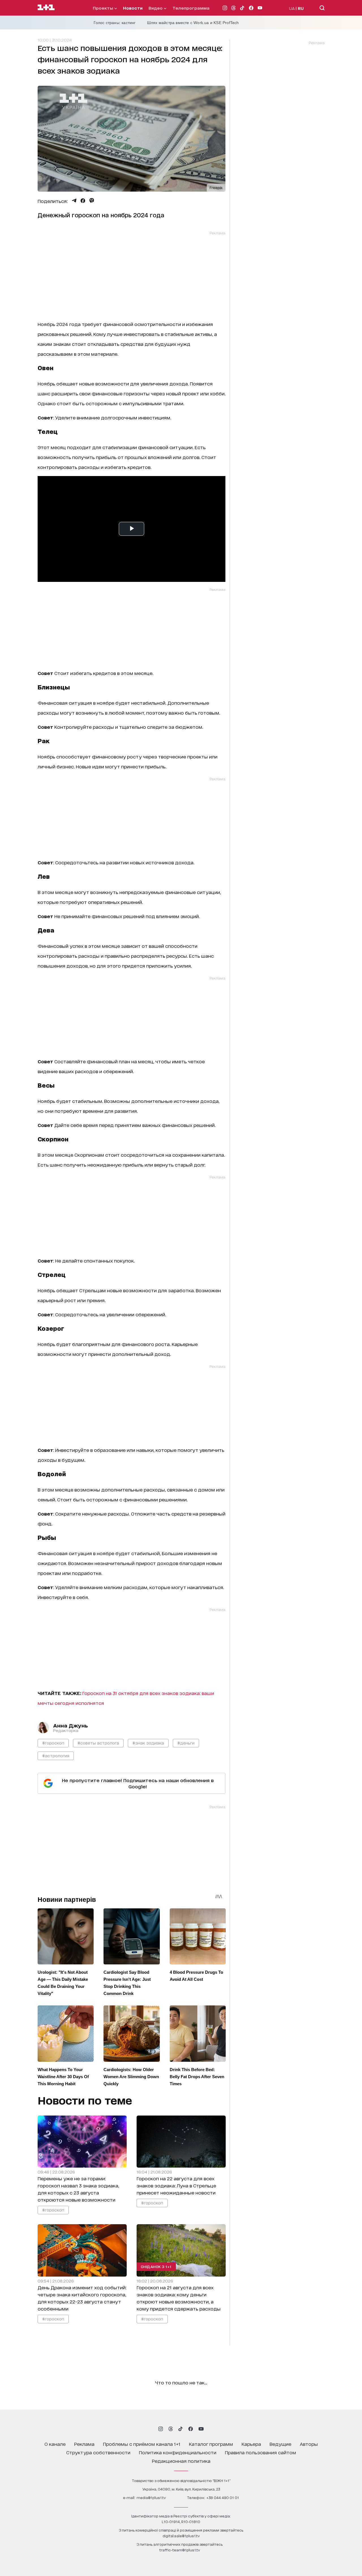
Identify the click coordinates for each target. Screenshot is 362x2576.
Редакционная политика (181, 2461)
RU (301, 8)
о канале (55, 2444)
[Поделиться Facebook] (83, 201)
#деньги (186, 1743)
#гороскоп (53, 1743)
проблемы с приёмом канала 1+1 (142, 2444)
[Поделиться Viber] (92, 201)
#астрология (56, 1755)
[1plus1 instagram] (161, 2429)
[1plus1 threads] (171, 2429)
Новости (133, 8)
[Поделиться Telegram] (74, 201)
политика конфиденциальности (178, 2452)
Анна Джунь (71, 1725)
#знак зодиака (148, 1743)
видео (156, 8)
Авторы (309, 2444)
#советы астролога (98, 1743)
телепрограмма (191, 8)
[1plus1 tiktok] (180, 2429)
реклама (84, 2444)
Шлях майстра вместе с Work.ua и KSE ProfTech (193, 23)
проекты (104, 8)
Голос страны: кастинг (115, 23)
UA (292, 8)
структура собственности (98, 2452)
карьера (251, 2444)
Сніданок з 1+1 (156, 2266)
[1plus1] (46, 8)
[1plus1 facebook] (191, 2429)
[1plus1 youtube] (201, 2429)
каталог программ (211, 2444)
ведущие (280, 2444)
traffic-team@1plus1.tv (180, 2550)
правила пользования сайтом (260, 2452)
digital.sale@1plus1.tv (181, 2536)
